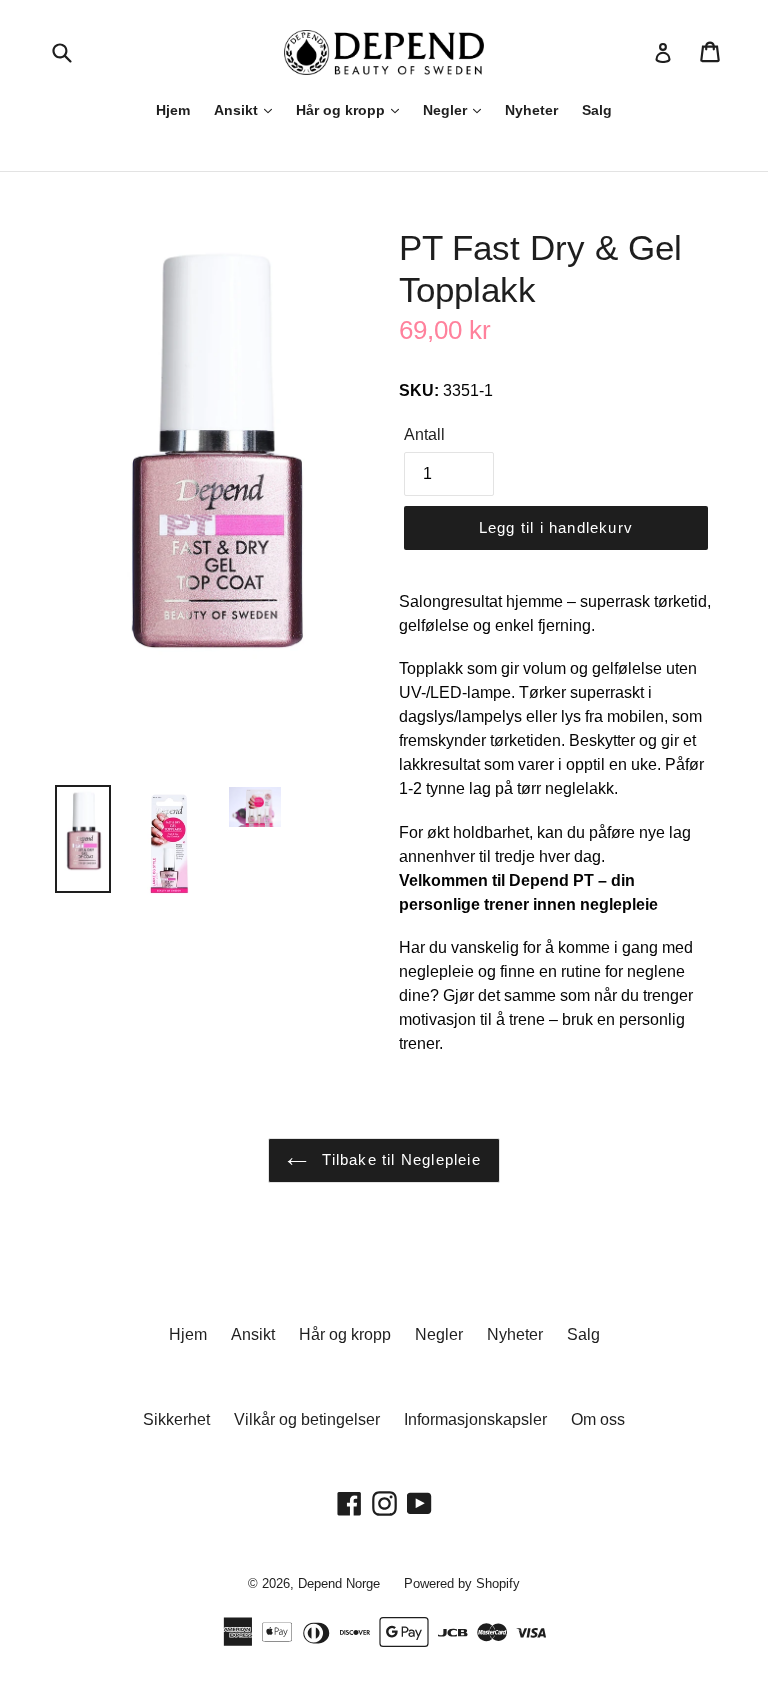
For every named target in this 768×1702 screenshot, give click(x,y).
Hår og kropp (342, 110)
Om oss (598, 1419)
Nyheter (531, 110)
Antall (424, 434)
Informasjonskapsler (475, 1419)
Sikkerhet (176, 1419)
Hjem (173, 110)
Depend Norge (339, 1583)
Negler (447, 110)
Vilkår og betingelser (307, 1419)
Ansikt (238, 110)
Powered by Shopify (462, 1583)
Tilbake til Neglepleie (399, 1159)
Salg (597, 110)
